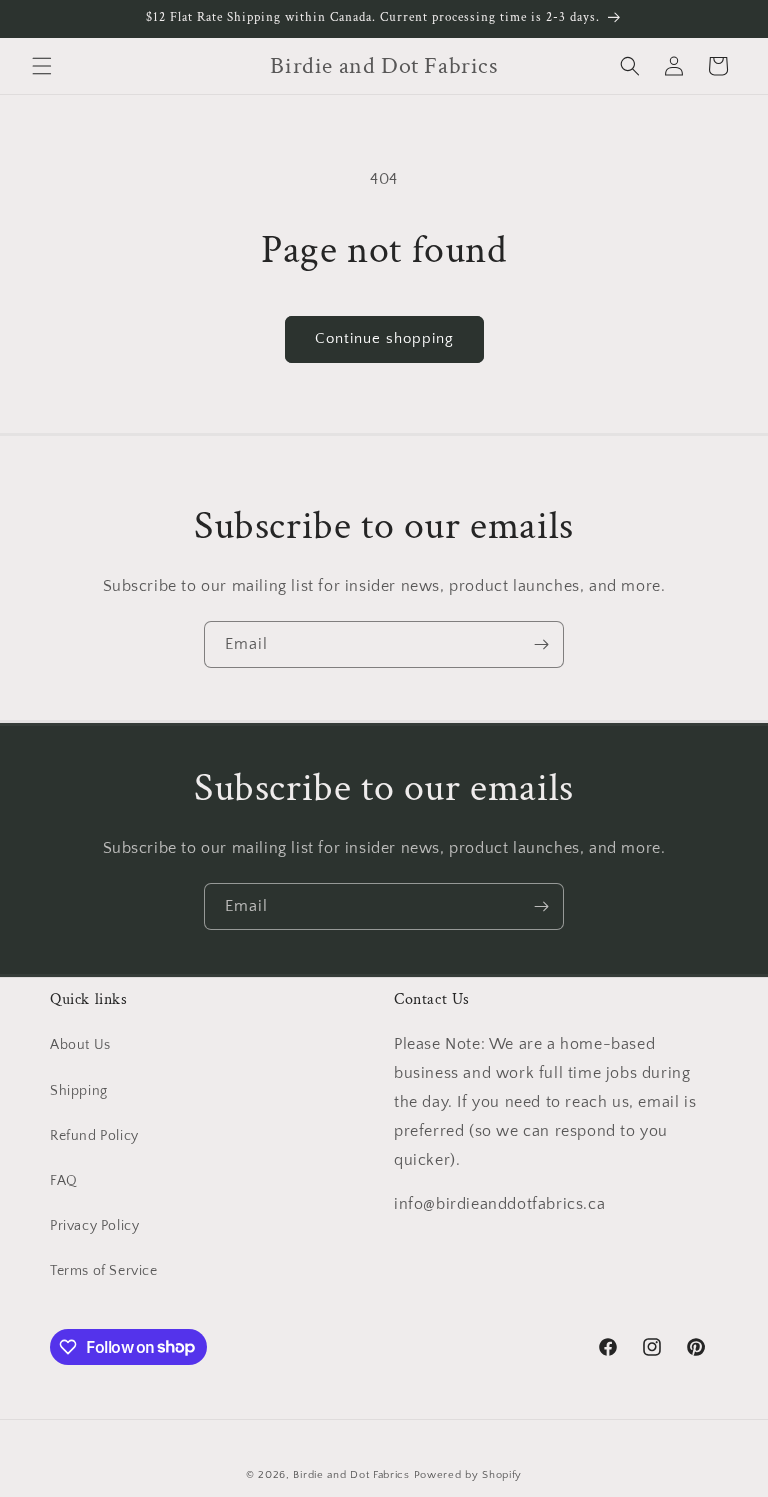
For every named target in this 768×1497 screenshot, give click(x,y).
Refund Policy (94, 1136)
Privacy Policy (94, 1226)
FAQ (64, 1181)
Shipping (79, 1091)
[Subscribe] (541, 644)
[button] (42, 66)
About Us (80, 1045)
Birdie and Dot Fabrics (351, 1475)
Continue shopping (384, 338)
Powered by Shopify (468, 1475)
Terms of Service (104, 1271)
